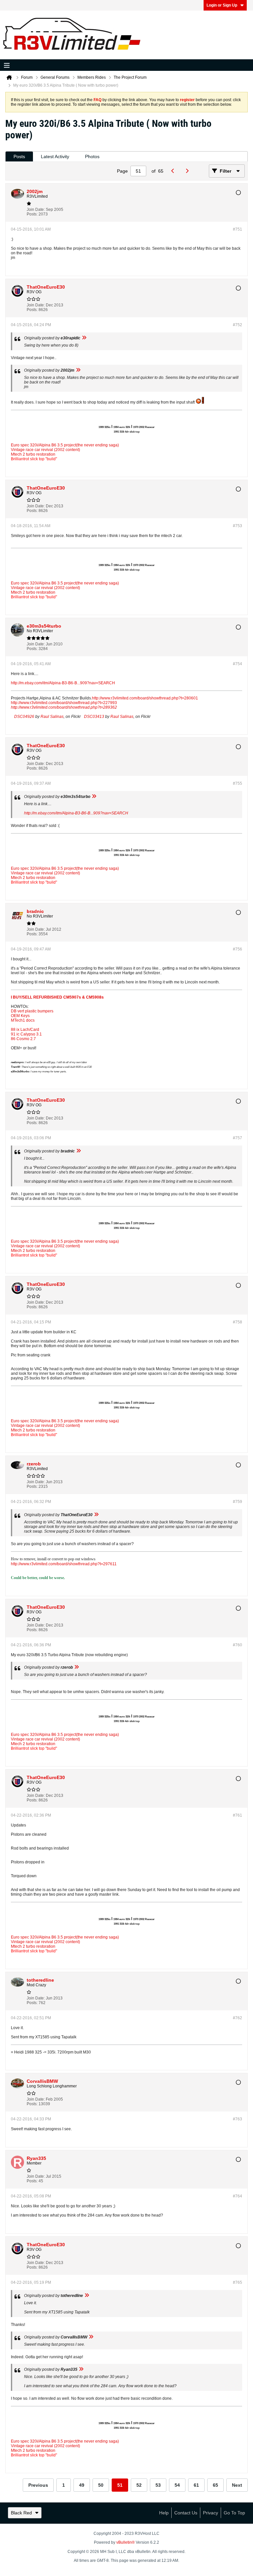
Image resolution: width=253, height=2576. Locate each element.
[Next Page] (189, 171)
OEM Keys (20, 1016)
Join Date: (36, 210)
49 (82, 2485)
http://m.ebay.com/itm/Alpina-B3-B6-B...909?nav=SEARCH (63, 683)
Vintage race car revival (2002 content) (45, 450)
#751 (238, 229)
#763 (238, 2119)
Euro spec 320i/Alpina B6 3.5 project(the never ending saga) (65, 445)
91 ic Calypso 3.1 (26, 1034)
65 (215, 2485)
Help (164, 2513)
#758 (238, 1322)
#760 (238, 1645)
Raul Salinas (52, 717)
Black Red (21, 2513)
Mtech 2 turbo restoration (33, 454)
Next (237, 2485)
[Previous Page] (174, 171)
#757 (238, 1138)
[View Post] (84, 338)
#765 (238, 2282)
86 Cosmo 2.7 (23, 1039)
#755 (238, 783)
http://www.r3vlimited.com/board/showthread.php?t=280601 (145, 698)
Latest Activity (55, 156)
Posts (19, 156)
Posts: (32, 214)
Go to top (234, 2513)
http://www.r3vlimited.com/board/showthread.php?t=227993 (64, 703)
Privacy (211, 2513)
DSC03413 (94, 717)
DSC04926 (24, 717)
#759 (238, 1502)
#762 (238, 2018)
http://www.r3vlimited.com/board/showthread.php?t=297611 (64, 1564)
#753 (238, 526)
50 (101, 2485)
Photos (92, 156)
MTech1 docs (23, 1020)
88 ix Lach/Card (25, 1030)
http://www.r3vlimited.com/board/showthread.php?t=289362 (64, 707)
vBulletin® (126, 2542)
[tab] (19, 157)
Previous (38, 2485)
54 (177, 2485)
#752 (238, 325)
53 (158, 2485)
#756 (238, 949)
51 (120, 2485)
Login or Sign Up (222, 5)
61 (196, 2485)
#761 (238, 1815)
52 (139, 2485)
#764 (238, 2196)
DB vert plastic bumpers (32, 1011)
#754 (238, 664)
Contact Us (186, 2513)
